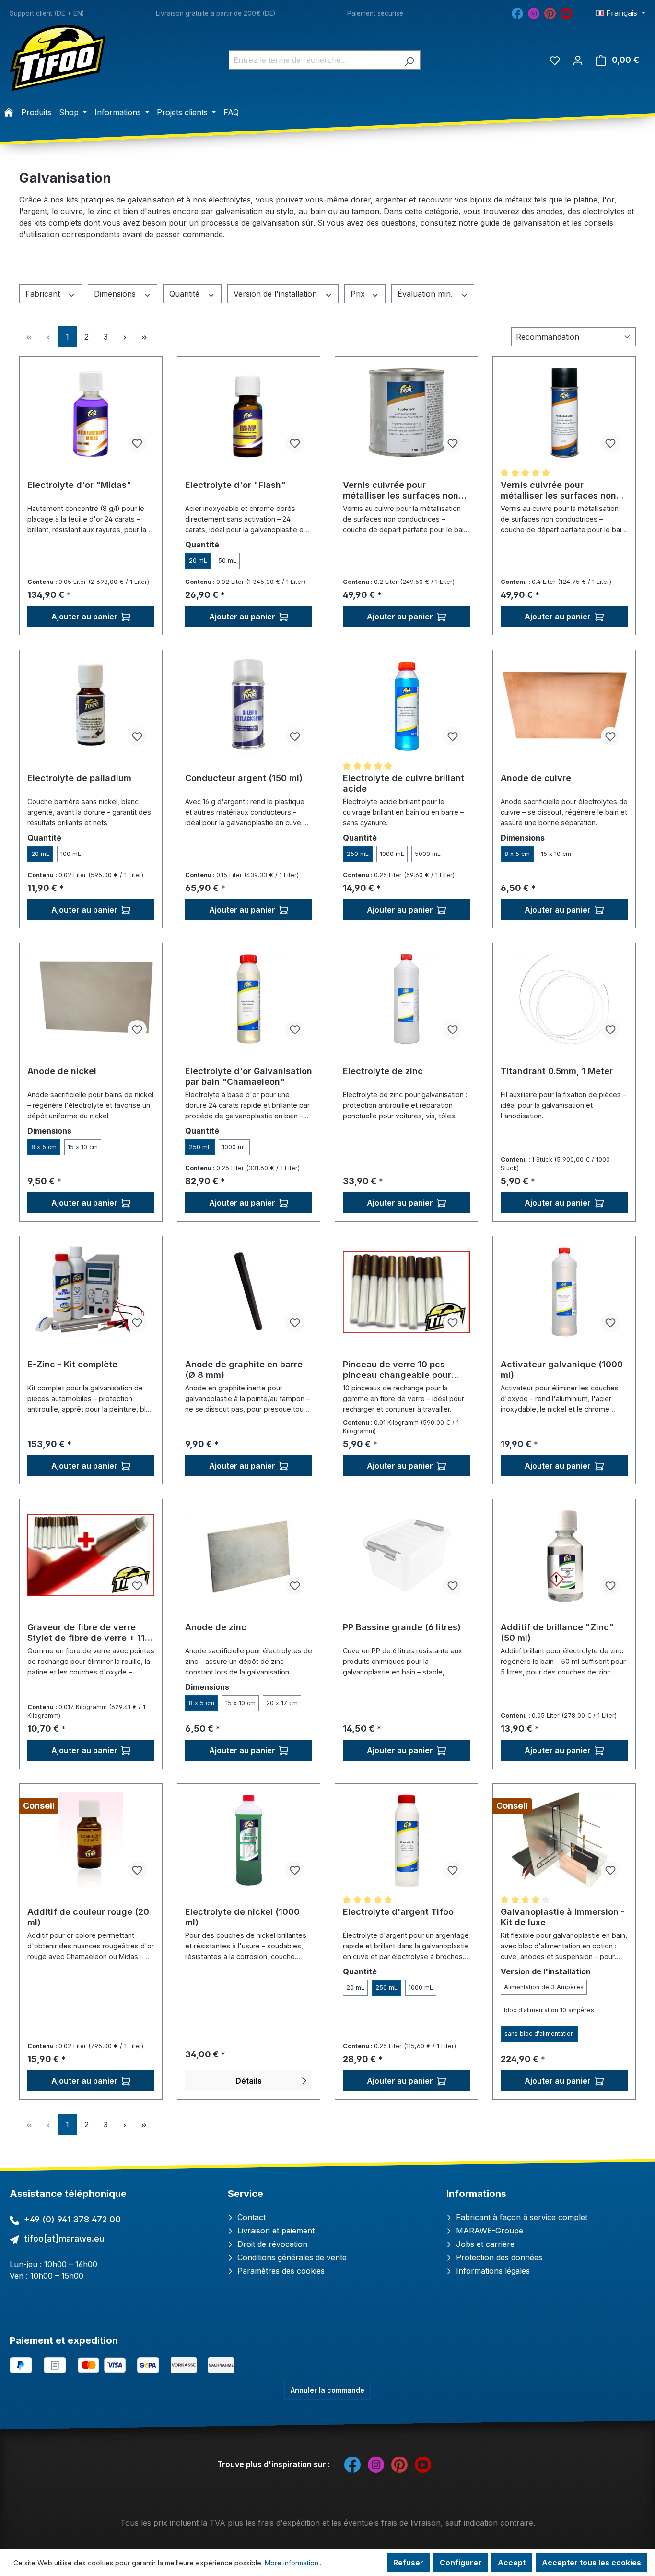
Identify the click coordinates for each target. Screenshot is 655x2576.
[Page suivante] (125, 337)
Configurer (461, 2563)
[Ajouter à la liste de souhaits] (137, 443)
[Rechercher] (409, 60)
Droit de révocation (271, 2244)
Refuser (408, 2563)
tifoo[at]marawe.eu (64, 2238)
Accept (512, 2563)
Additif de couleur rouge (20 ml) (88, 1917)
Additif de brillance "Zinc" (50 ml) (557, 1632)
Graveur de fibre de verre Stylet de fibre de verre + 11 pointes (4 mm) (86, 1633)
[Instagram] (534, 12)
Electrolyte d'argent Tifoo (398, 1912)
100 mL (71, 854)
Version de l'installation (276, 294)
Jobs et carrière (484, 2244)
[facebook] (517, 12)
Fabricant (44, 294)
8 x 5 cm (517, 854)
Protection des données (498, 2257)
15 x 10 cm (556, 854)
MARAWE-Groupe (488, 2231)
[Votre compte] (578, 60)
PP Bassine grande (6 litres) (402, 1627)
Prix (359, 294)
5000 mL (428, 854)
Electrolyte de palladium (79, 778)
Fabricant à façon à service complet (520, 2217)
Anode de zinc (216, 1627)
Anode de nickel (62, 1071)
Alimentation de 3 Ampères (544, 1987)
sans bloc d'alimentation (539, 2034)
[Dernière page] (144, 337)
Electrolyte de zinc (383, 1071)
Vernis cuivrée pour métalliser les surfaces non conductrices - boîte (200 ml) (405, 490)
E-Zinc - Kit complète (72, 1364)
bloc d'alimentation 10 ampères (549, 2010)
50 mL (227, 561)
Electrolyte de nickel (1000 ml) (242, 1917)
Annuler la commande (327, 2390)
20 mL (198, 561)
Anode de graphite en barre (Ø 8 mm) (244, 1370)
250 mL (358, 854)
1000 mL (392, 854)
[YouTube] (566, 12)
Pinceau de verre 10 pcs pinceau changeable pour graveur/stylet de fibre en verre (398, 1370)
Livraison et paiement (275, 2231)
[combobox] (314, 60)
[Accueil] (9, 112)
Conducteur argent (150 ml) (244, 778)
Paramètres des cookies (280, 2271)
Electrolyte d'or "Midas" (79, 485)
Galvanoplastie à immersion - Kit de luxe (563, 1917)
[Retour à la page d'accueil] (58, 58)
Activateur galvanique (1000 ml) (562, 1370)
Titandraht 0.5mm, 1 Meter (557, 1071)
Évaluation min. (426, 294)
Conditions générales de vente (291, 2257)
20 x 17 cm (282, 1703)
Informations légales (492, 2271)
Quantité (186, 294)
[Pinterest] (550, 12)
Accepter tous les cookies (591, 2563)
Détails (249, 2081)
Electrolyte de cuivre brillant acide (404, 783)
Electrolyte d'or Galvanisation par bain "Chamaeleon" (249, 1076)
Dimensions (116, 294)
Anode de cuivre (536, 778)
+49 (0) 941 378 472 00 (72, 2219)
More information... (294, 2563)
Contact (250, 2217)
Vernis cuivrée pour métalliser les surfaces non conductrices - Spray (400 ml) (558, 490)
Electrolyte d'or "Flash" (235, 485)
